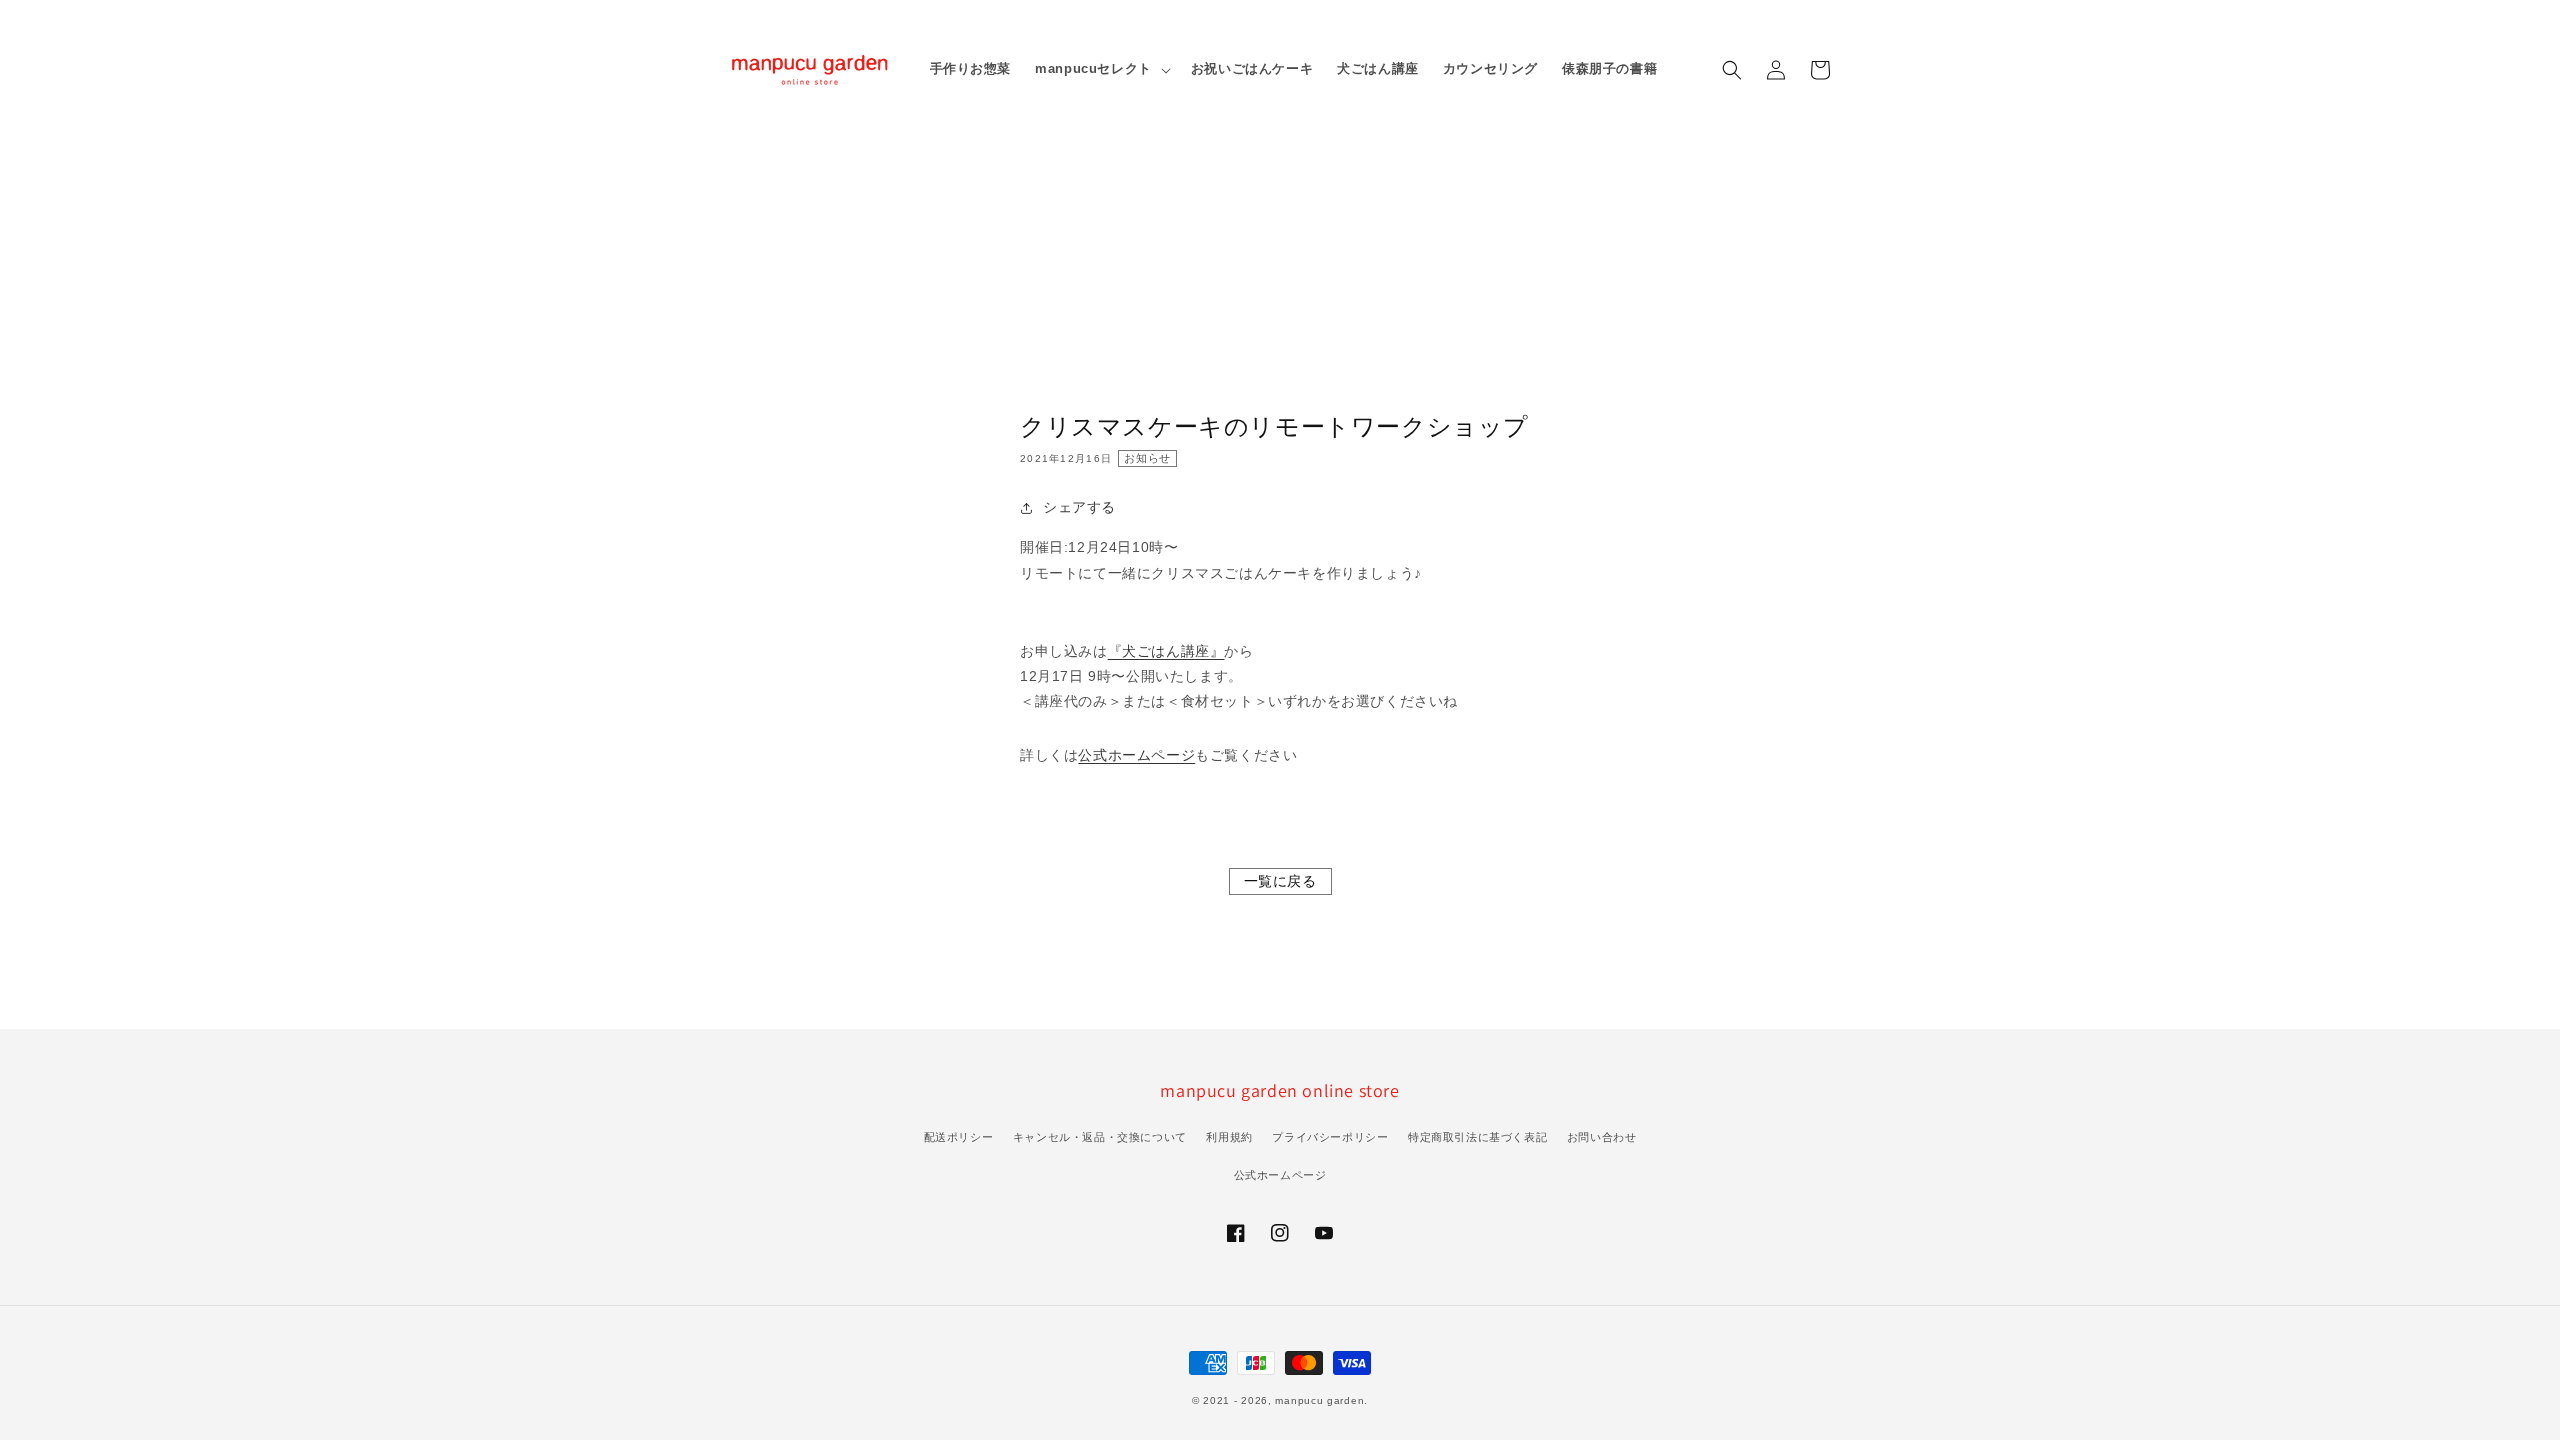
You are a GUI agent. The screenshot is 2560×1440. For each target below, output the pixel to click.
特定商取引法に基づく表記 (1477, 1137)
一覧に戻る (1280, 881)
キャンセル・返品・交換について (1100, 1137)
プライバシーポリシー (1330, 1137)
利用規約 (1229, 1137)
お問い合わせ (1602, 1137)
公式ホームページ (1136, 755)
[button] (1732, 70)
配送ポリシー (959, 1137)
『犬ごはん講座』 (1166, 651)
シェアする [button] (1079, 507)
